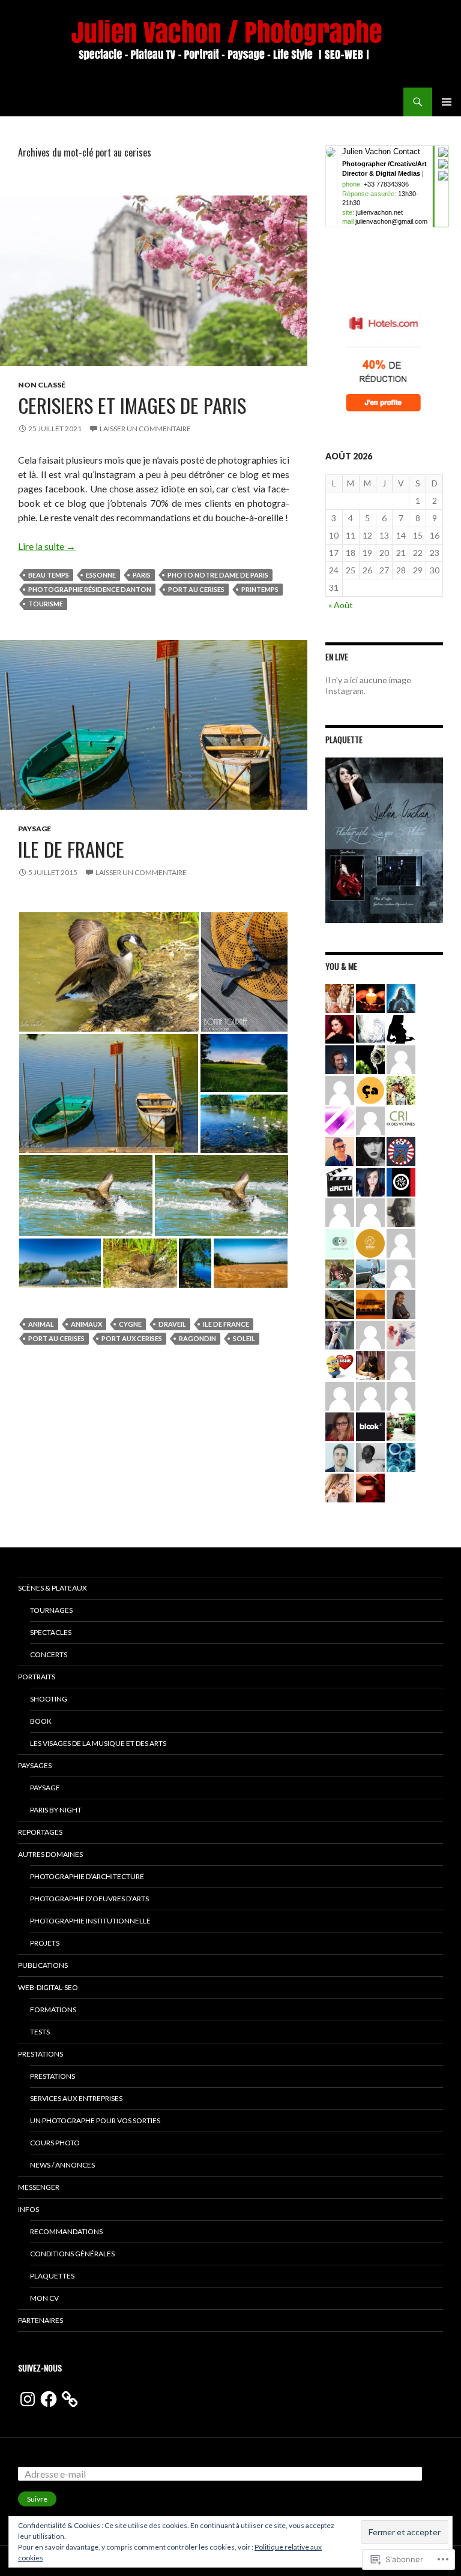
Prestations (41, 2054)
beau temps (49, 575)
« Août (341, 605)
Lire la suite (47, 546)
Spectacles (51, 1632)
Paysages (35, 1765)
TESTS (40, 2032)
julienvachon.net (379, 212)
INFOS (29, 2209)
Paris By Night (56, 1810)
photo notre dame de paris (218, 575)
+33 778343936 (386, 184)
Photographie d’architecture (87, 1876)
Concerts (49, 1654)
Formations (53, 2010)
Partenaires (41, 2320)
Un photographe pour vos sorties (95, 2120)
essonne (101, 575)
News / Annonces (62, 2165)
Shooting (49, 1699)
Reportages (40, 1832)
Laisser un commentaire (145, 429)
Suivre (37, 2499)
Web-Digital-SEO (48, 1987)
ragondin (197, 1338)
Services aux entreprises (76, 2098)
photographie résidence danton (90, 589)
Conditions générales (72, 2254)
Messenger (39, 2187)
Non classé (42, 385)
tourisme (46, 604)
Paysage (35, 829)
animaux (86, 1324)
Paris (142, 575)
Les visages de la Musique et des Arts (98, 1743)
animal (41, 1324)
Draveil (172, 1324)
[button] (109, 972)
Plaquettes (52, 2276)
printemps (260, 589)
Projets (45, 1943)
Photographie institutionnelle (90, 1921)
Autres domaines (50, 1854)
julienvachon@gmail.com (391, 221)
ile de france (226, 1324)
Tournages (51, 1610)
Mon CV (44, 2298)
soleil (244, 1338)
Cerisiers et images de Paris (132, 405)
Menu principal (447, 102)
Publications (43, 1965)
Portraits (37, 1677)
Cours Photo (55, 2143)
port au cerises (196, 589)
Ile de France (71, 849)
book (41, 1721)
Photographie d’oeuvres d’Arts (89, 1899)
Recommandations (66, 2231)
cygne (130, 1324)
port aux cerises (132, 1338)
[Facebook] (49, 2399)
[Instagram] (28, 2399)
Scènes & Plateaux (53, 1588)
